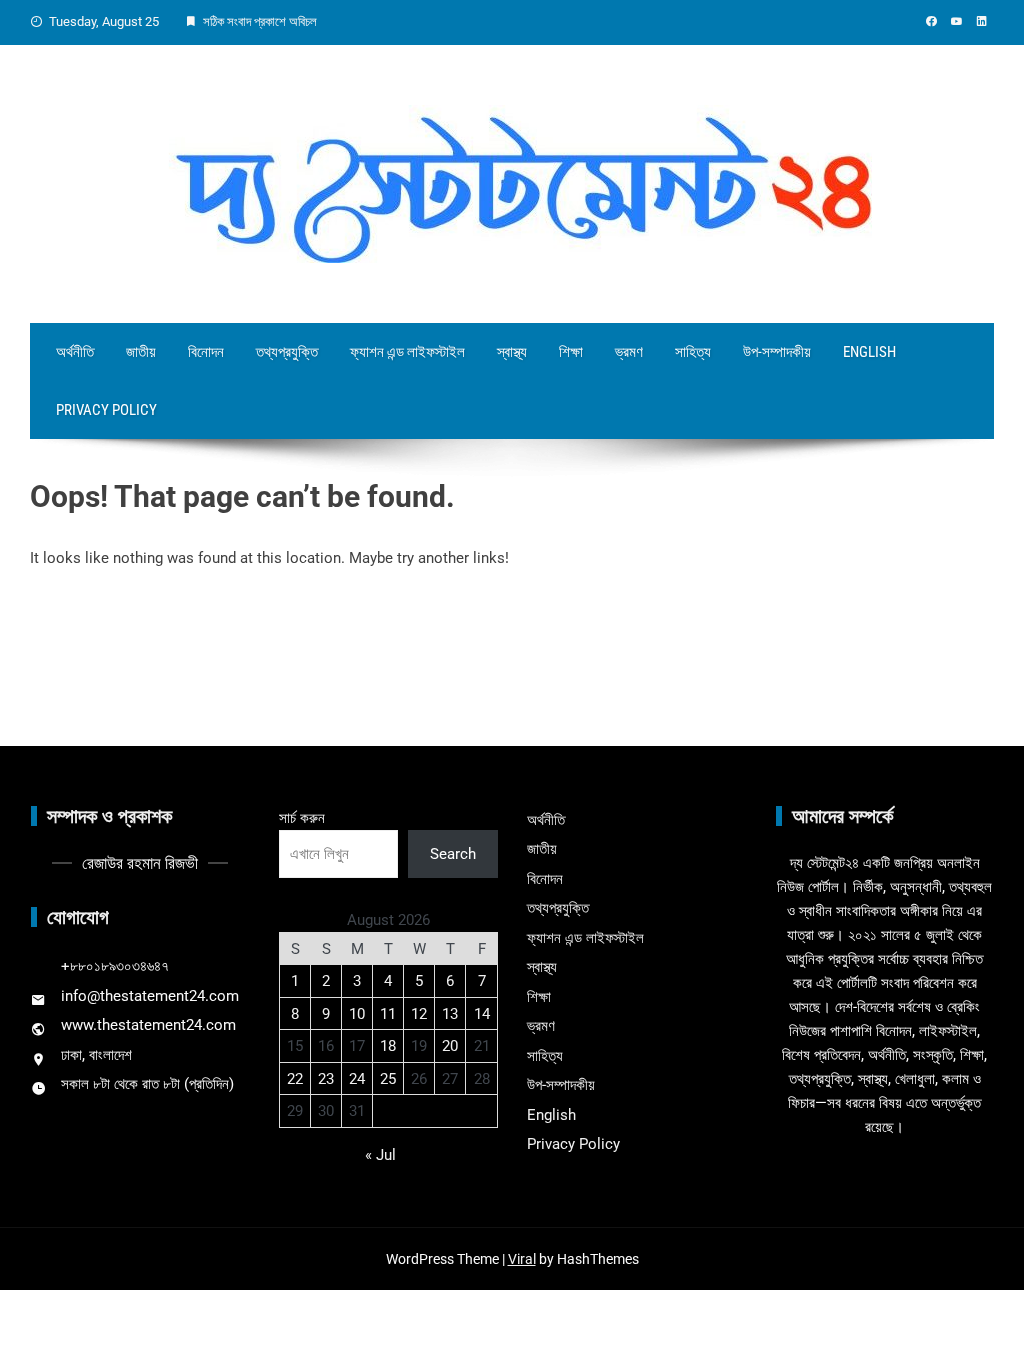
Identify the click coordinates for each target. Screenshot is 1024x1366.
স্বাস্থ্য (512, 352)
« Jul (380, 1155)
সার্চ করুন (302, 818)
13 (450, 1014)
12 (419, 1014)
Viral (522, 1259)
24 (357, 1079)
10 (357, 1014)
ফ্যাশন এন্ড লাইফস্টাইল (407, 352)
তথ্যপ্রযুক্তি (287, 352)
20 (450, 1046)
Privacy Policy (106, 410)
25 (388, 1079)
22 (295, 1079)
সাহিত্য (693, 352)
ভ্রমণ (629, 352)
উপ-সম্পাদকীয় (777, 352)
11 (388, 1014)
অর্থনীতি (75, 352)
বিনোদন (206, 352)
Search (453, 854)
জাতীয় (141, 352)
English (869, 352)
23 (326, 1079)
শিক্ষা (571, 352)
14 (482, 1014)
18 (388, 1046)
